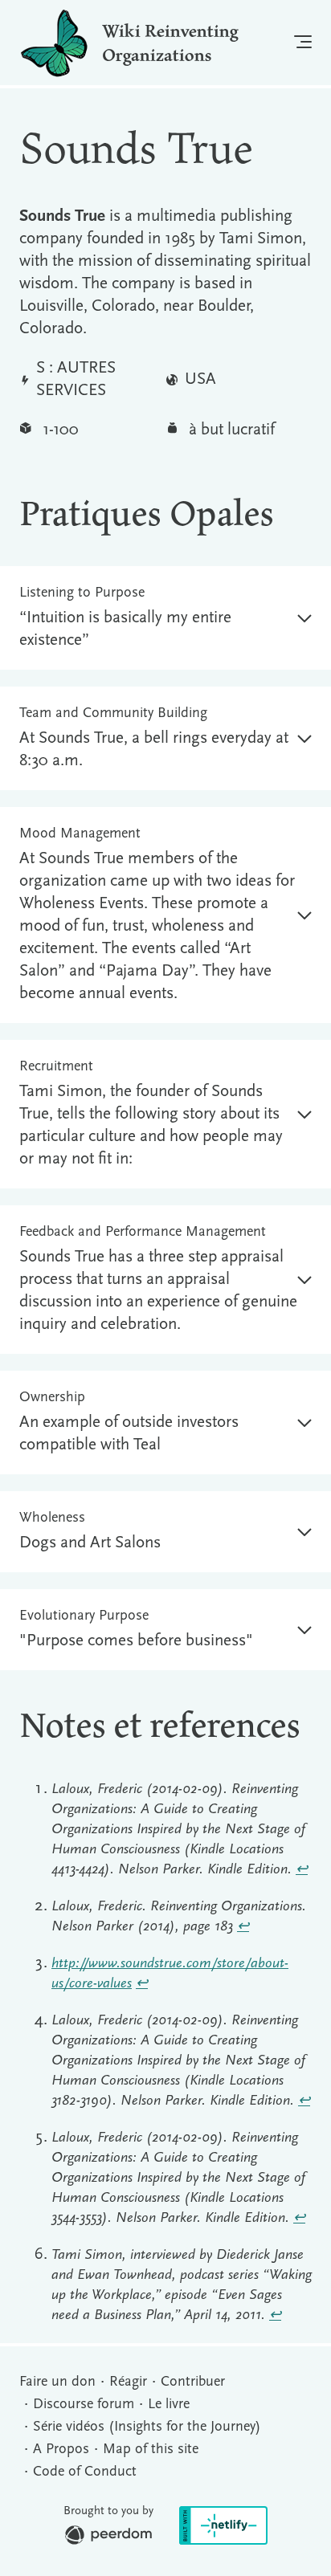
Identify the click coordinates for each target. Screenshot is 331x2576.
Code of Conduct (85, 2472)
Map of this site (151, 2450)
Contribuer (193, 2382)
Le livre (169, 2405)
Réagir (128, 2382)
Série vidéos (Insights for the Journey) (147, 2427)
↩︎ (302, 1870)
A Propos (61, 2450)
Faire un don (57, 2382)
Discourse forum (84, 2405)
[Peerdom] (108, 2539)
